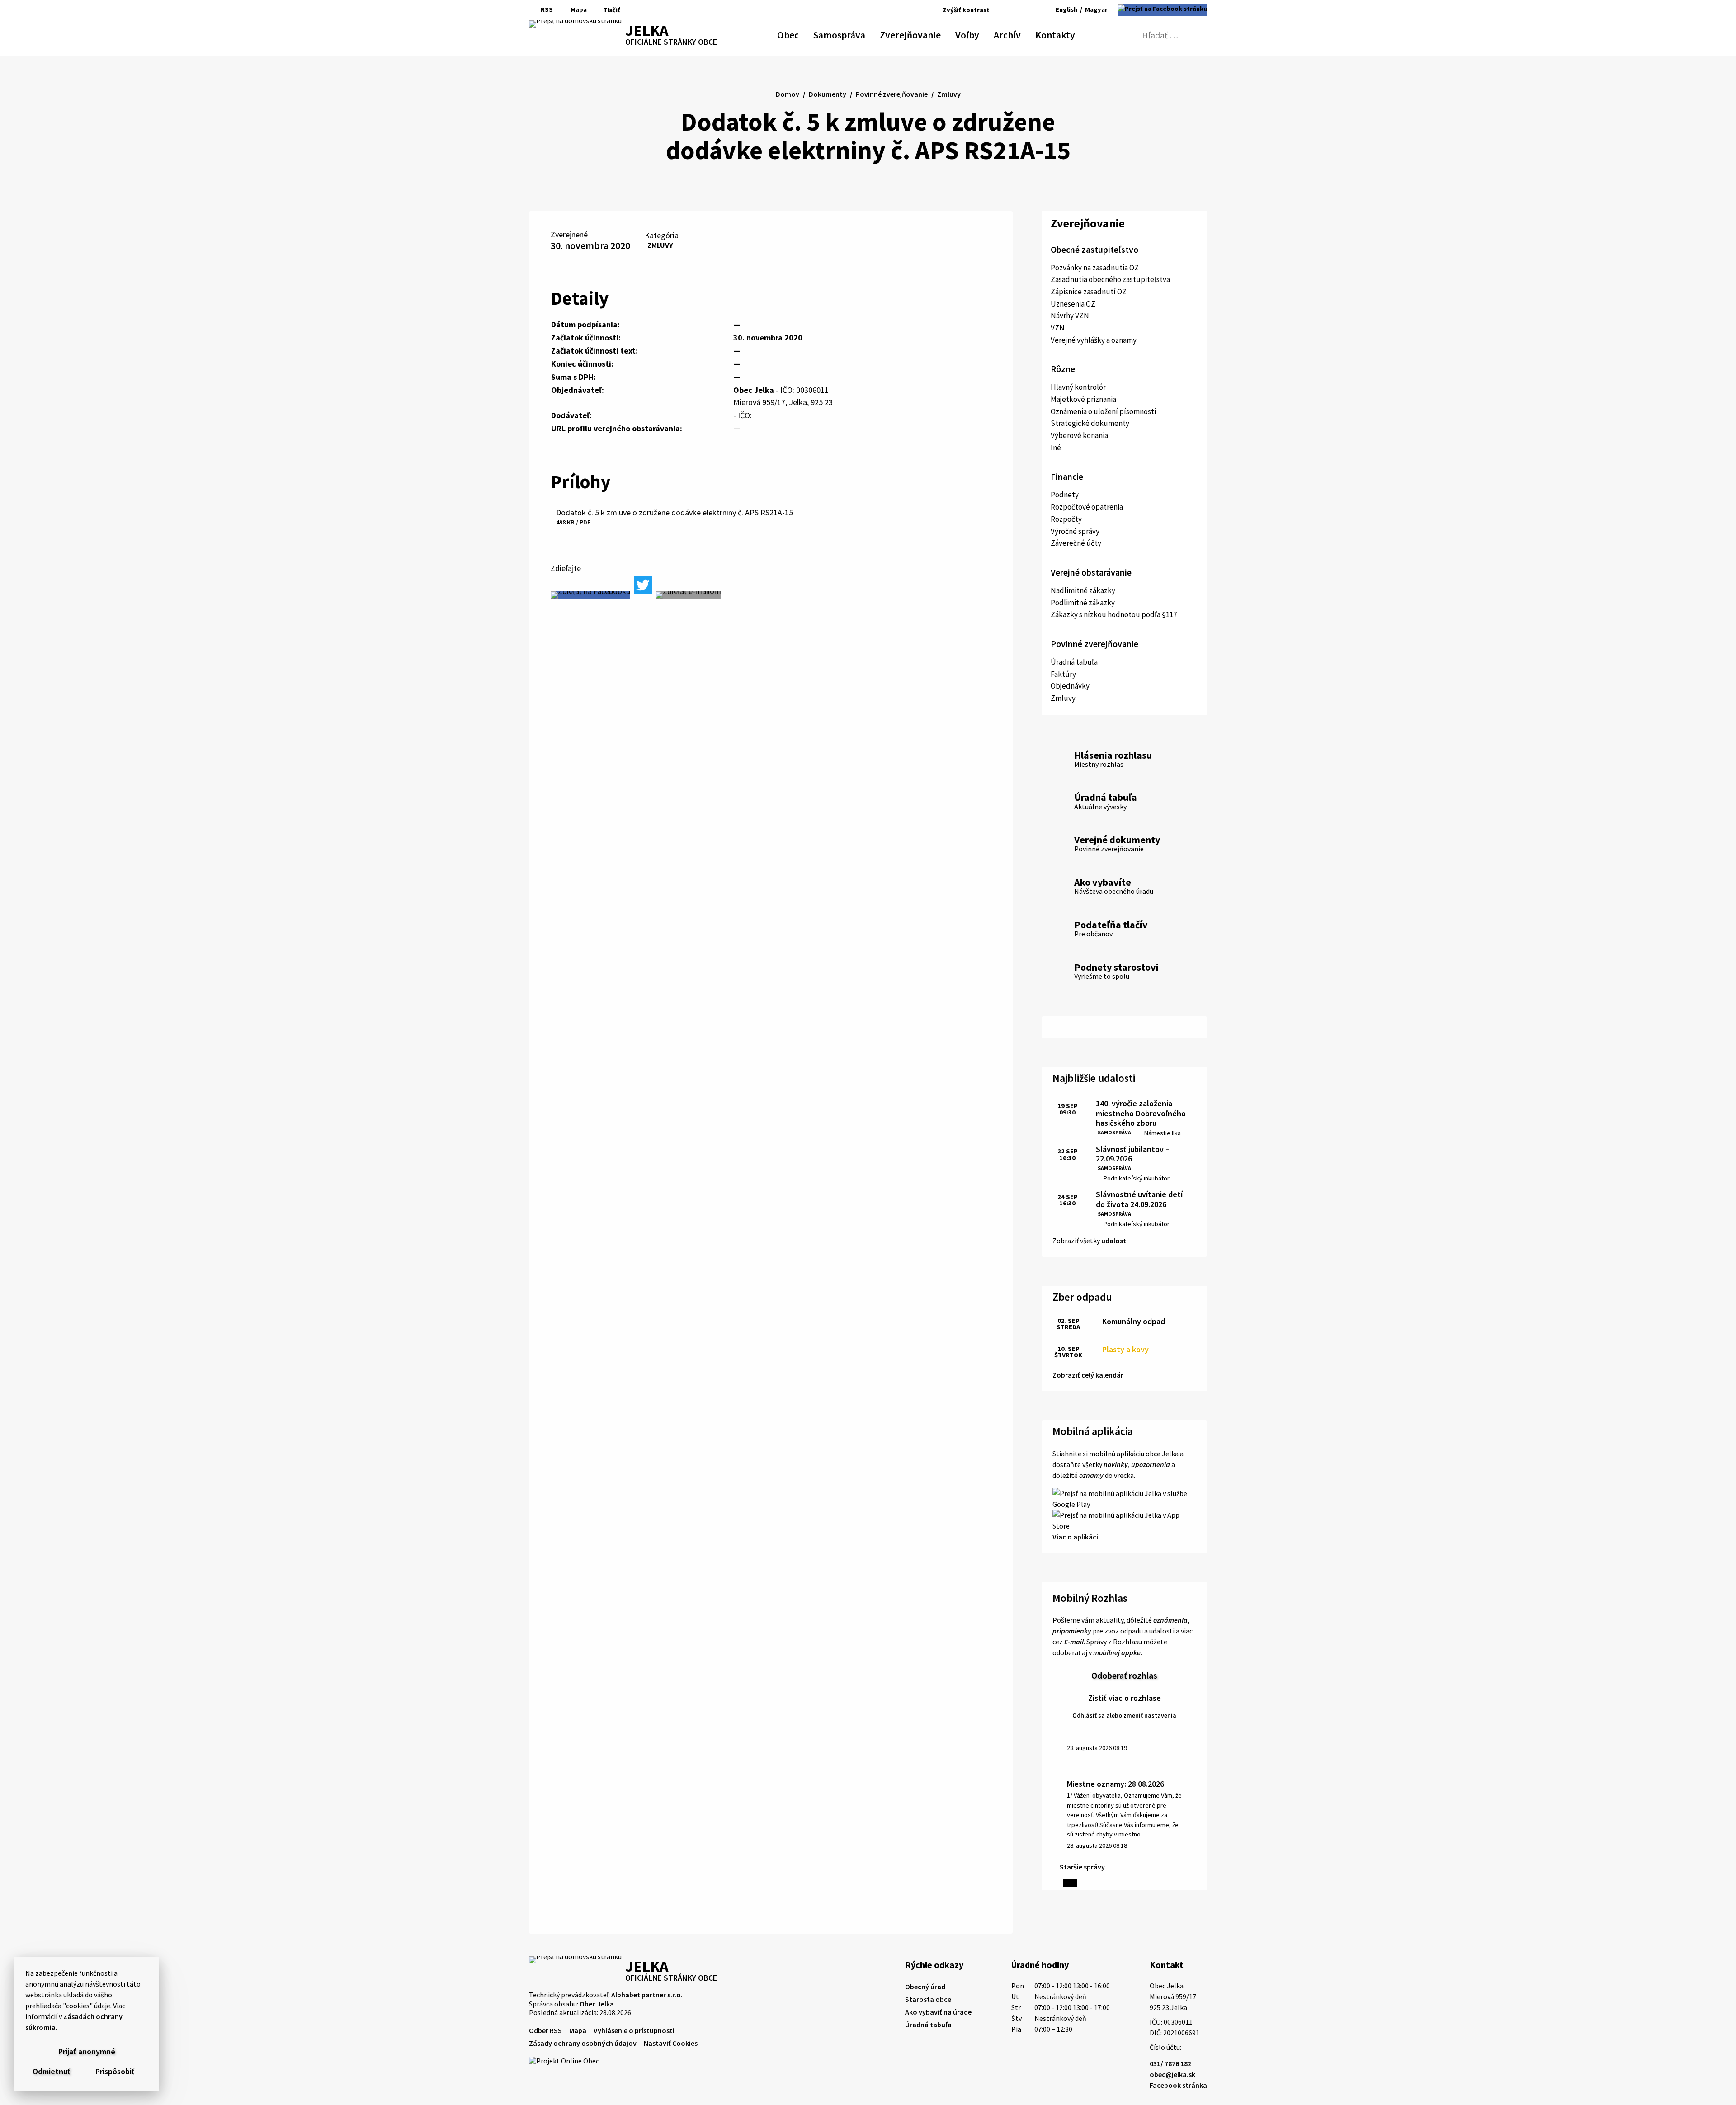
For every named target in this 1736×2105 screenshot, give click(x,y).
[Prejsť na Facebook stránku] (1162, 10)
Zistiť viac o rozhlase (1125, 1698)
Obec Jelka (597, 2004)
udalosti (1115, 1241)
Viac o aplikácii (1076, 1537)
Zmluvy (660, 245)
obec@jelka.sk (1172, 2074)
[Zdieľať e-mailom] (688, 595)
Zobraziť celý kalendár (1088, 1375)
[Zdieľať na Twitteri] (643, 585)
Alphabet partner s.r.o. (647, 1995)
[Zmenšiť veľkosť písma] (1004, 10)
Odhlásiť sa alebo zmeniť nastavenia (1124, 1715)
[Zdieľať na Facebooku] (590, 595)
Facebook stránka (1178, 2085)
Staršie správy (1082, 1867)
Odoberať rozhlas (1124, 1675)
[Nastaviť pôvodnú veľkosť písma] (1015, 10)
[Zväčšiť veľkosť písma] (1028, 10)
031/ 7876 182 (1170, 2063)
